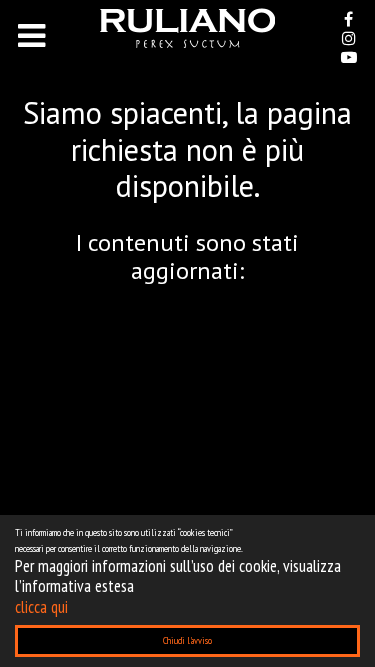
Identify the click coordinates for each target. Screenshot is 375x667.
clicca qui (41, 607)
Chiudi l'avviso (187, 640)
